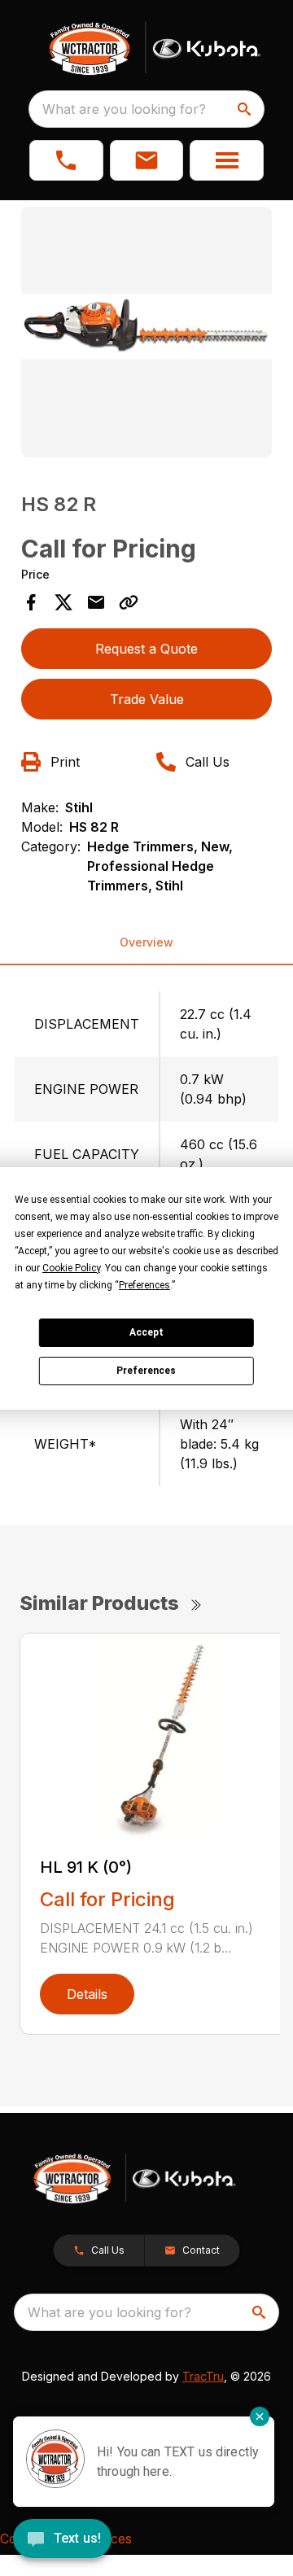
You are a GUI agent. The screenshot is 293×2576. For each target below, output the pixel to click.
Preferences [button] (144, 1285)
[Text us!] (62, 2540)
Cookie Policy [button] (71, 1268)
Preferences (146, 1371)
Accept (146, 1332)
